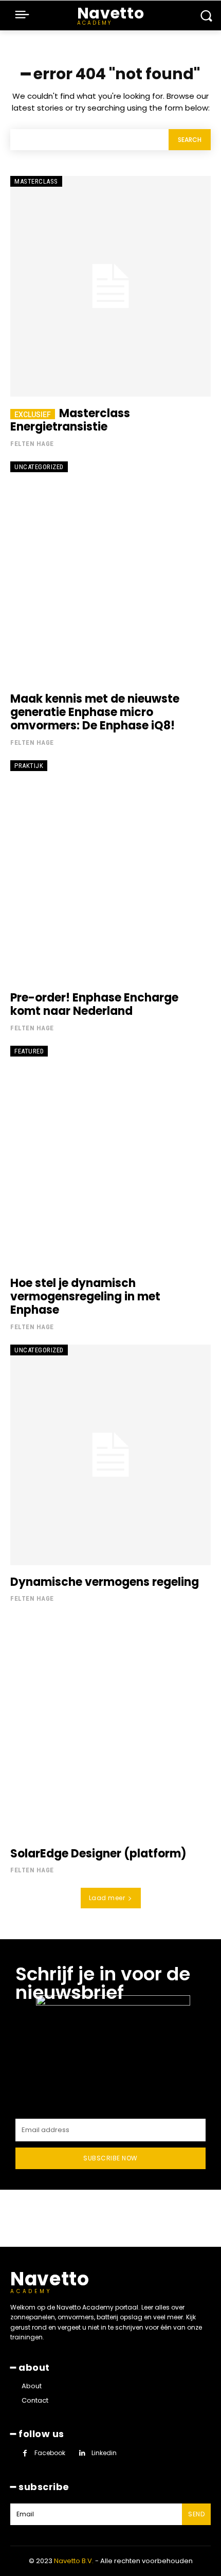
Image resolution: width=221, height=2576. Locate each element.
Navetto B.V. (74, 2561)
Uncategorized (39, 467)
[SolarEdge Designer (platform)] (110, 1727)
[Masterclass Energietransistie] (110, 286)
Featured (29, 1051)
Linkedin (104, 2453)
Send (196, 2514)
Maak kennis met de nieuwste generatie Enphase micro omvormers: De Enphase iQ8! (95, 712)
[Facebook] (25, 2453)
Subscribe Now (110, 2158)
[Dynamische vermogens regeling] (110, 1455)
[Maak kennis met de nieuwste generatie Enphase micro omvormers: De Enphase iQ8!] (110, 572)
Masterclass (36, 181)
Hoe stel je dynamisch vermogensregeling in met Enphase (85, 1297)
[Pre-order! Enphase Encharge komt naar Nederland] (110, 871)
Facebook (50, 2453)
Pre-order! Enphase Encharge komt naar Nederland (94, 1004)
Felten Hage (32, 444)
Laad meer (107, 1898)
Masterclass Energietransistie (70, 420)
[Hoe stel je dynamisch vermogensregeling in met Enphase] (110, 1156)
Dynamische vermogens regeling (105, 1582)
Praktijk (29, 766)
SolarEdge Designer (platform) (98, 1854)
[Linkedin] (82, 2453)
